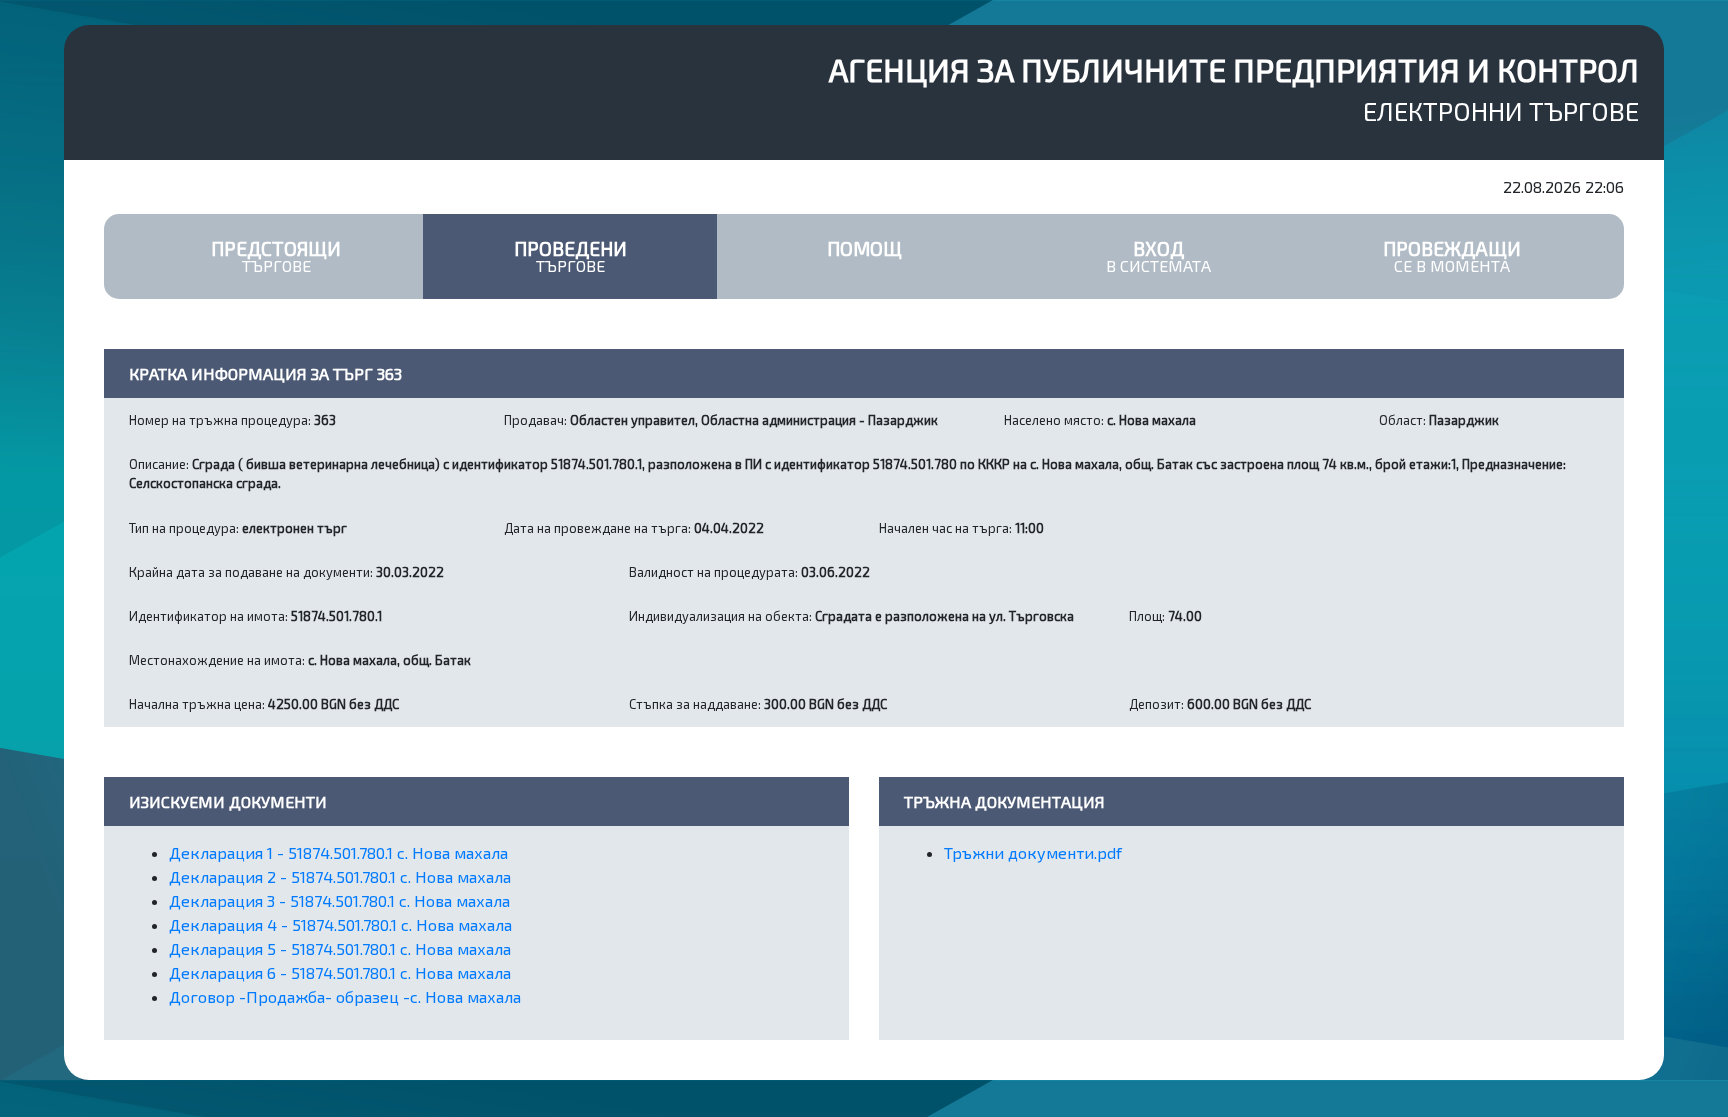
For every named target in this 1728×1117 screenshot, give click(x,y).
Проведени (570, 256)
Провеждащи (1452, 256)
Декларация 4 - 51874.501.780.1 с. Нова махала (340, 924)
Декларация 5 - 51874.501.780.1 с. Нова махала (340, 948)
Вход (1158, 256)
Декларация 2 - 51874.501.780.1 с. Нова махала (340, 876)
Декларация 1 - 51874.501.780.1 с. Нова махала (338, 852)
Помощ (864, 248)
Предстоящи (276, 256)
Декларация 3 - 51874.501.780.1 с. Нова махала (339, 900)
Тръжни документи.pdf (1033, 852)
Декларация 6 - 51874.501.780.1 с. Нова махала (340, 972)
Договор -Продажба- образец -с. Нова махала (345, 996)
